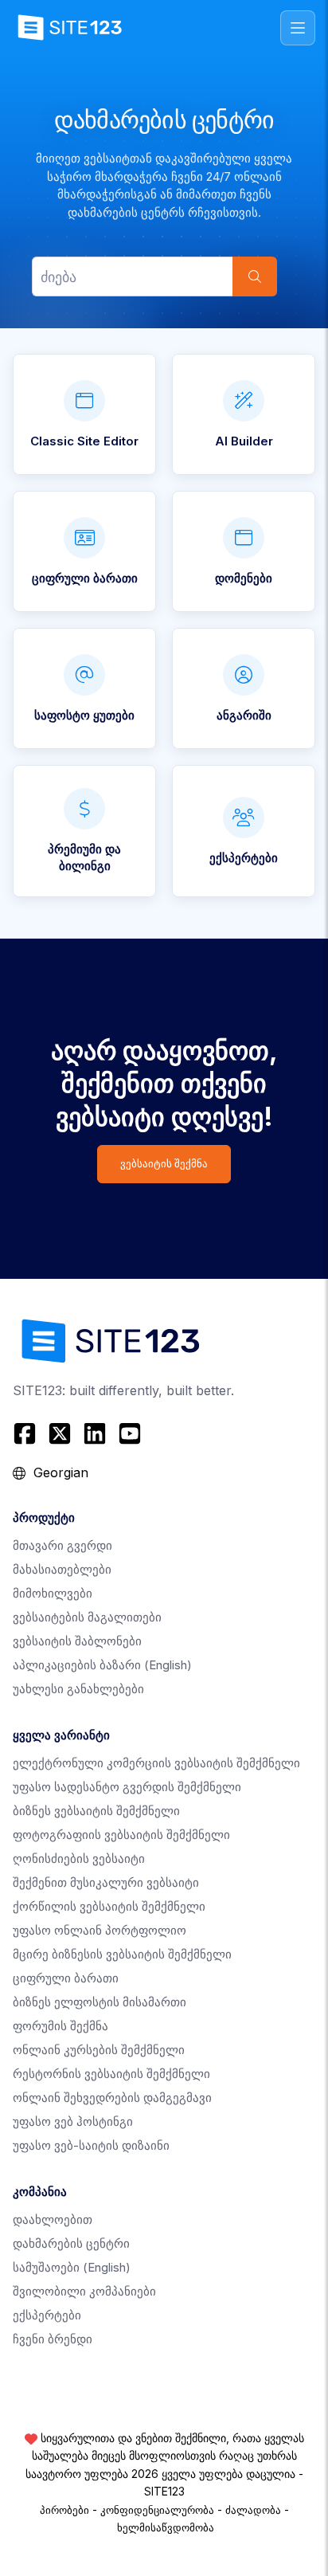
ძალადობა (253, 2510)
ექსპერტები (47, 2315)
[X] (60, 1433)
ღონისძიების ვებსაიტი (79, 1858)
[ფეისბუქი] (27, 1433)
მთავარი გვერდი (62, 1545)
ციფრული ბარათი (66, 1978)
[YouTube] (130, 1433)
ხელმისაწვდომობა (166, 2527)
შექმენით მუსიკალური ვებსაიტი (106, 1882)
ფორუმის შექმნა (61, 2026)
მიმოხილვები (53, 1593)
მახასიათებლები (62, 1569)
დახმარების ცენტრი (71, 2243)
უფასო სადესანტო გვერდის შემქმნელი (127, 1787)
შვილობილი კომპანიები (84, 2291)
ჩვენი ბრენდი (53, 2339)
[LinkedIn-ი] (95, 1433)
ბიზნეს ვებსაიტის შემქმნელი (96, 1811)
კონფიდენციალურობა (157, 2510)
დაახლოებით (53, 2219)
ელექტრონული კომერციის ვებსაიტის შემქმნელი (156, 1763)
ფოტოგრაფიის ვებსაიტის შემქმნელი (121, 1835)
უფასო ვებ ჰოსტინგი (73, 2121)
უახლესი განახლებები (78, 1689)
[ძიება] (255, 276)
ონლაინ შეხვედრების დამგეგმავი (112, 2098)
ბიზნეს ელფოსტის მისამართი (100, 2002)
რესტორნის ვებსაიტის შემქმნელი (111, 2074)
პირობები (64, 2510)
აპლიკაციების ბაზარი (102, 1665)
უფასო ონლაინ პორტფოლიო (100, 1930)
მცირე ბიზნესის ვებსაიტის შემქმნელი (122, 1954)
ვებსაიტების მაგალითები (87, 1617)
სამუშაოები (72, 2267)
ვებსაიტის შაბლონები (77, 1641)
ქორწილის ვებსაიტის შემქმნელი (109, 1906)
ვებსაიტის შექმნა (164, 1164)
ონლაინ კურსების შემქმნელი (99, 2050)
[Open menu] (298, 28)
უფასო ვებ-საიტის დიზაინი (91, 2145)
